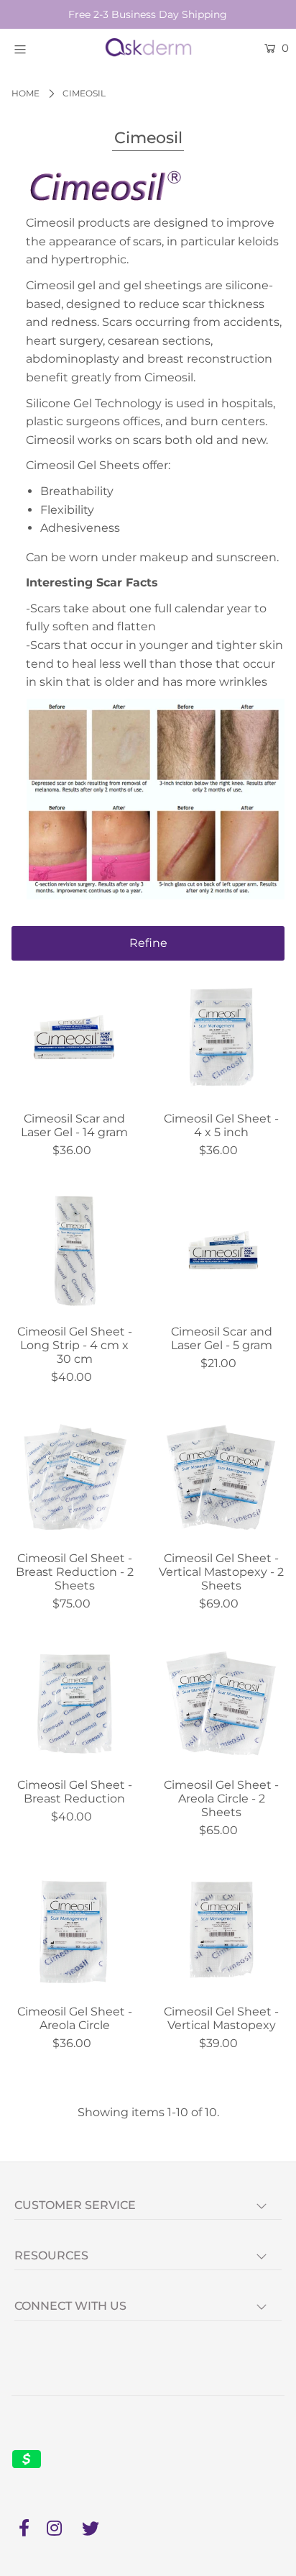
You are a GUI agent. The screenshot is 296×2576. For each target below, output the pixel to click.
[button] (148, 943)
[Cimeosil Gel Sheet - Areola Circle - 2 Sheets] (222, 1705)
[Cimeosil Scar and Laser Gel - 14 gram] (74, 1038)
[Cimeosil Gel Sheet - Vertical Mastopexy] (222, 1932)
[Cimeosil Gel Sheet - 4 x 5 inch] (222, 1038)
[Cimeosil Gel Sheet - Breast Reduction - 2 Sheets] (74, 1478)
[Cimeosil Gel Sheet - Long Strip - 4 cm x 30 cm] (74, 1252)
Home (26, 93)
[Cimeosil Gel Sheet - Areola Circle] (74, 1932)
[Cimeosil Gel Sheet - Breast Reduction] (74, 1705)
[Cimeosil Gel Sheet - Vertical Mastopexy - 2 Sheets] (222, 1478)
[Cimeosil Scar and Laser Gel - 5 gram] (222, 1252)
